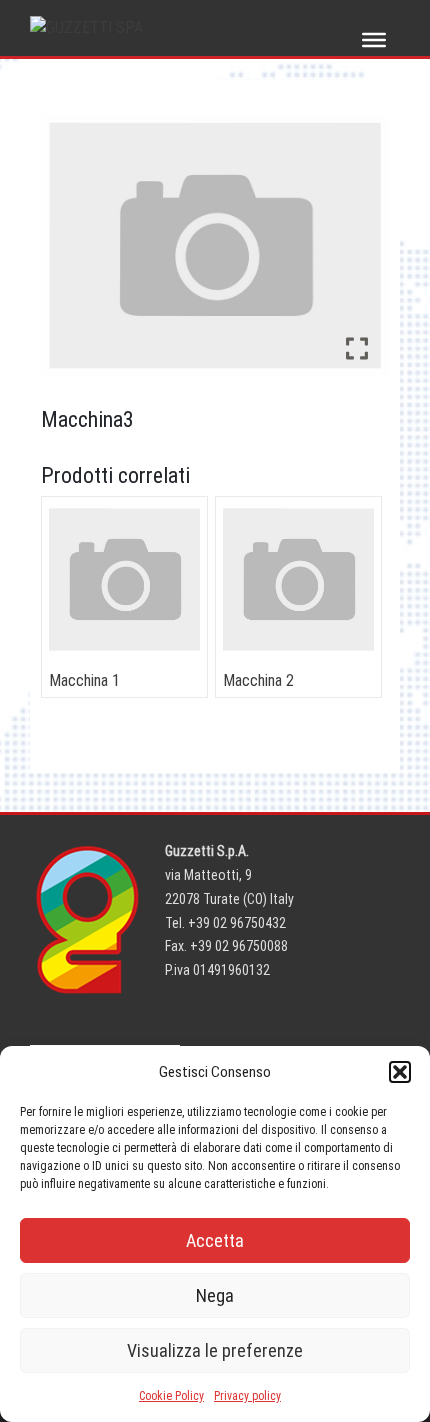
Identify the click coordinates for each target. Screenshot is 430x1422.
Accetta (215, 1240)
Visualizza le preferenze (215, 1350)
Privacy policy (247, 1396)
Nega (215, 1295)
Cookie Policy (171, 1396)
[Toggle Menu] (374, 40)
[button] (400, 1072)
